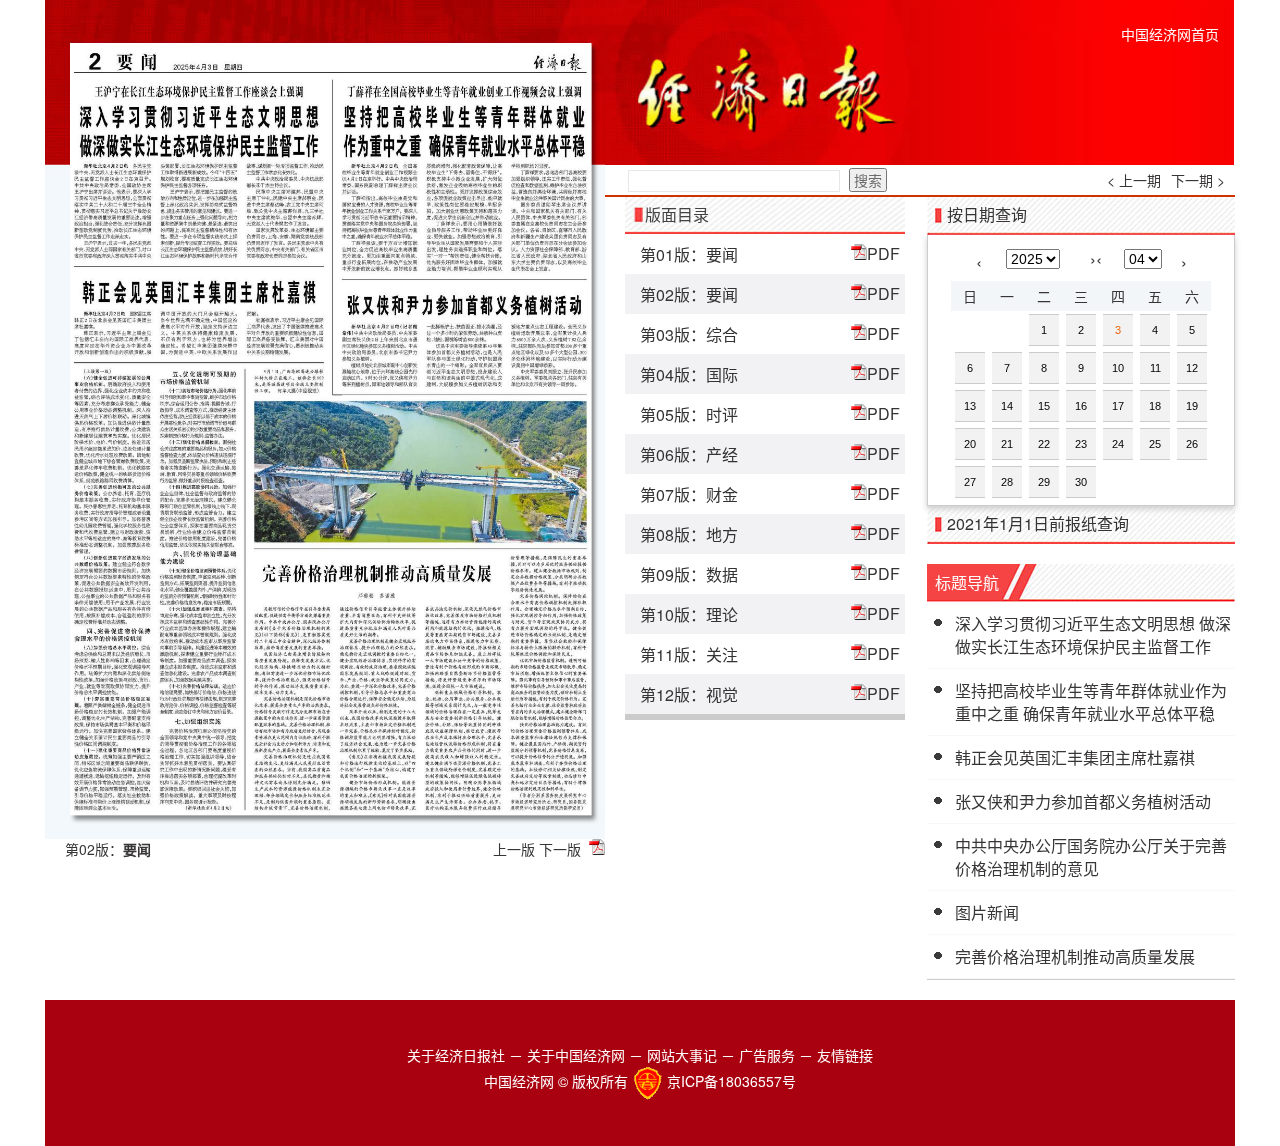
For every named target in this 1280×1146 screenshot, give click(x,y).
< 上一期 (1134, 180)
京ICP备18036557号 (731, 1081)
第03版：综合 (689, 334)
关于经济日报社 (456, 1055)
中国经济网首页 (1170, 34)
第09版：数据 (689, 574)
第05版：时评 (689, 414)
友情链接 (845, 1055)
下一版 (560, 849)
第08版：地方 (689, 534)
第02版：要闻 (689, 294)
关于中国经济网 (576, 1055)
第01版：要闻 (689, 254)
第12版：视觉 (689, 694)
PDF (883, 253)
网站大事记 (682, 1055)
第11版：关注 (689, 654)
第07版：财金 (689, 494)
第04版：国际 (689, 374)
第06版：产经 (689, 454)
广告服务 (767, 1055)
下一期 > (1198, 180)
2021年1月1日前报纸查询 (1038, 523)
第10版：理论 (689, 614)
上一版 (514, 849)
